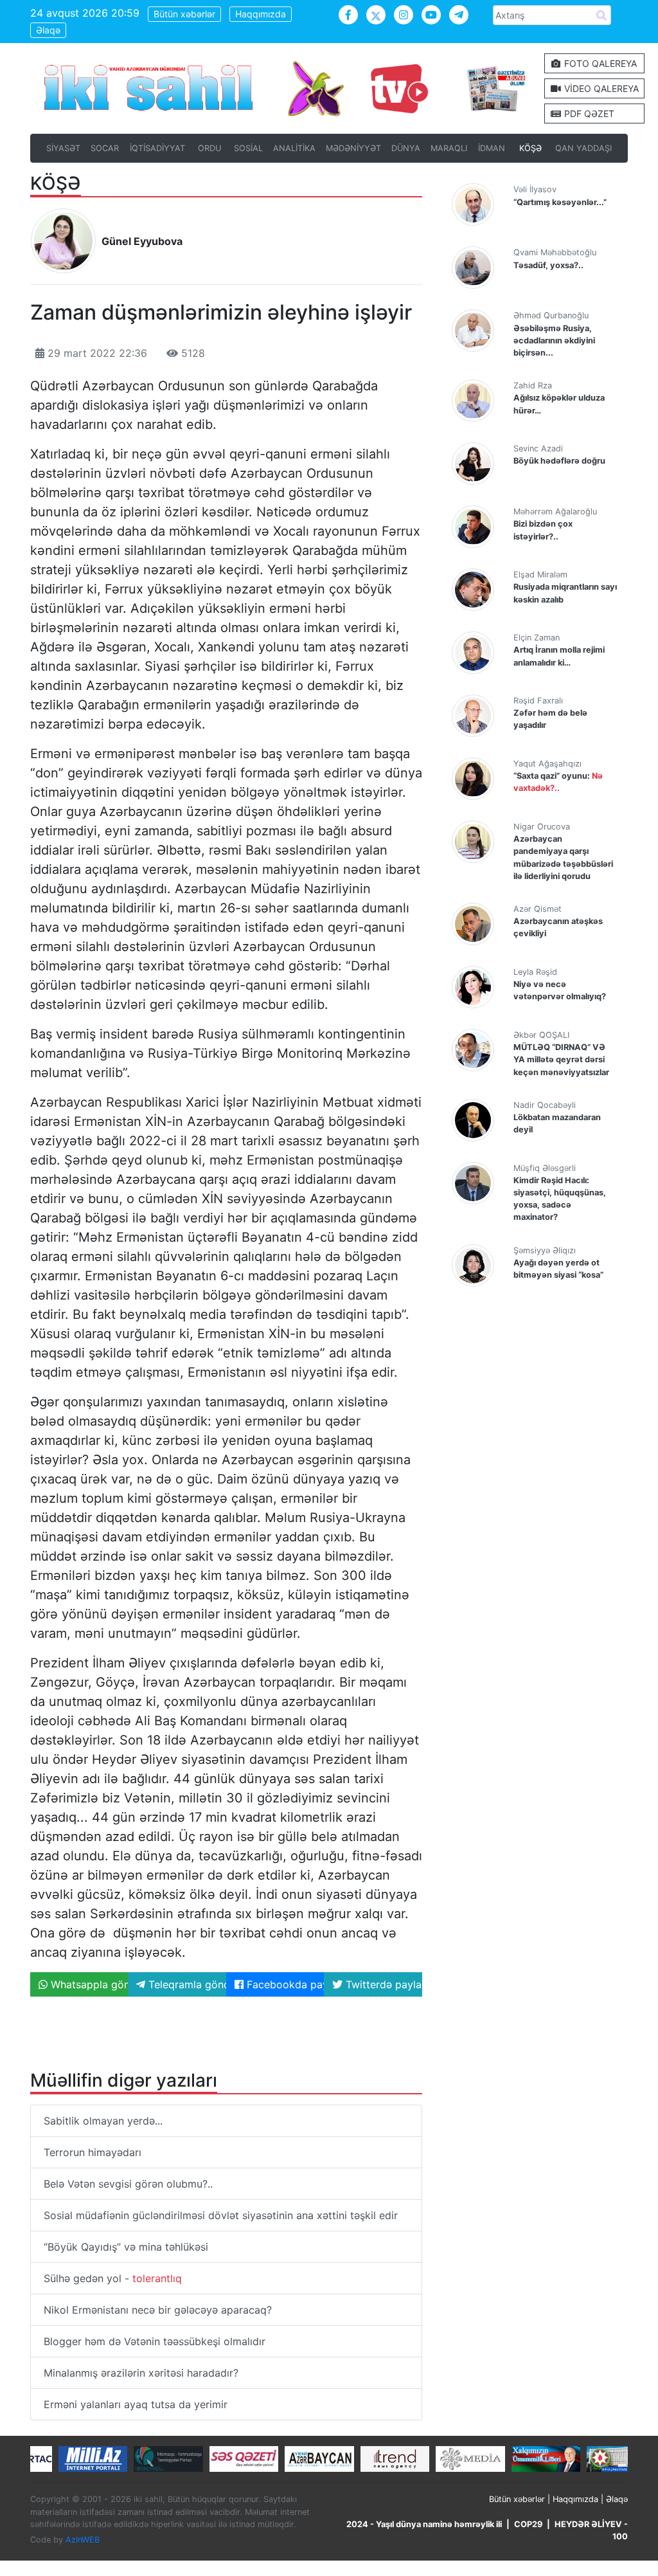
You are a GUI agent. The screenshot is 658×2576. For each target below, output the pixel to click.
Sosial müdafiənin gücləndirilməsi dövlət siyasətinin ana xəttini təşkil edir (221, 2215)
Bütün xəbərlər (184, 14)
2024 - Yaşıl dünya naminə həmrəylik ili (424, 2524)
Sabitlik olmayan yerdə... (103, 2121)
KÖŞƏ (530, 148)
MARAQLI (449, 148)
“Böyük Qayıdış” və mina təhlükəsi (126, 2247)
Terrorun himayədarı (93, 2152)
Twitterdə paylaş (382, 1984)
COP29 (528, 2524)
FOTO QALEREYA (599, 63)
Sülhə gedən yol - (113, 2278)
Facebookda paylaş (284, 1984)
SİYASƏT (63, 148)
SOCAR (105, 148)
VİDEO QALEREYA (600, 88)
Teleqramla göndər (185, 1984)
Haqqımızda (261, 14)
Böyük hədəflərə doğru (559, 461)
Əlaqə (48, 30)
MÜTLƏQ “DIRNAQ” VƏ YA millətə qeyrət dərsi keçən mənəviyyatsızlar (561, 1059)
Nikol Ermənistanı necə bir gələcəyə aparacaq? (158, 2310)
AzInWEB (83, 2540)
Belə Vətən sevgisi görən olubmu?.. (128, 2184)
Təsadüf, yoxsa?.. (548, 265)
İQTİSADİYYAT (157, 148)
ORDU (209, 148)
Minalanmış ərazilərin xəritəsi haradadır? (141, 2373)
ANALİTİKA (294, 148)
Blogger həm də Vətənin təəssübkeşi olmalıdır (155, 2341)
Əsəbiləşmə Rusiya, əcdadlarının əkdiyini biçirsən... (554, 340)
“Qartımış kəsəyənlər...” (560, 202)
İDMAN (492, 148)
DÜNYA (406, 148)
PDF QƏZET (588, 113)
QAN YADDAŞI (583, 148)
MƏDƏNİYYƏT (353, 148)
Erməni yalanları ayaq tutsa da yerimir (136, 2404)
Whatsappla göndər (88, 1984)
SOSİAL (248, 148)
